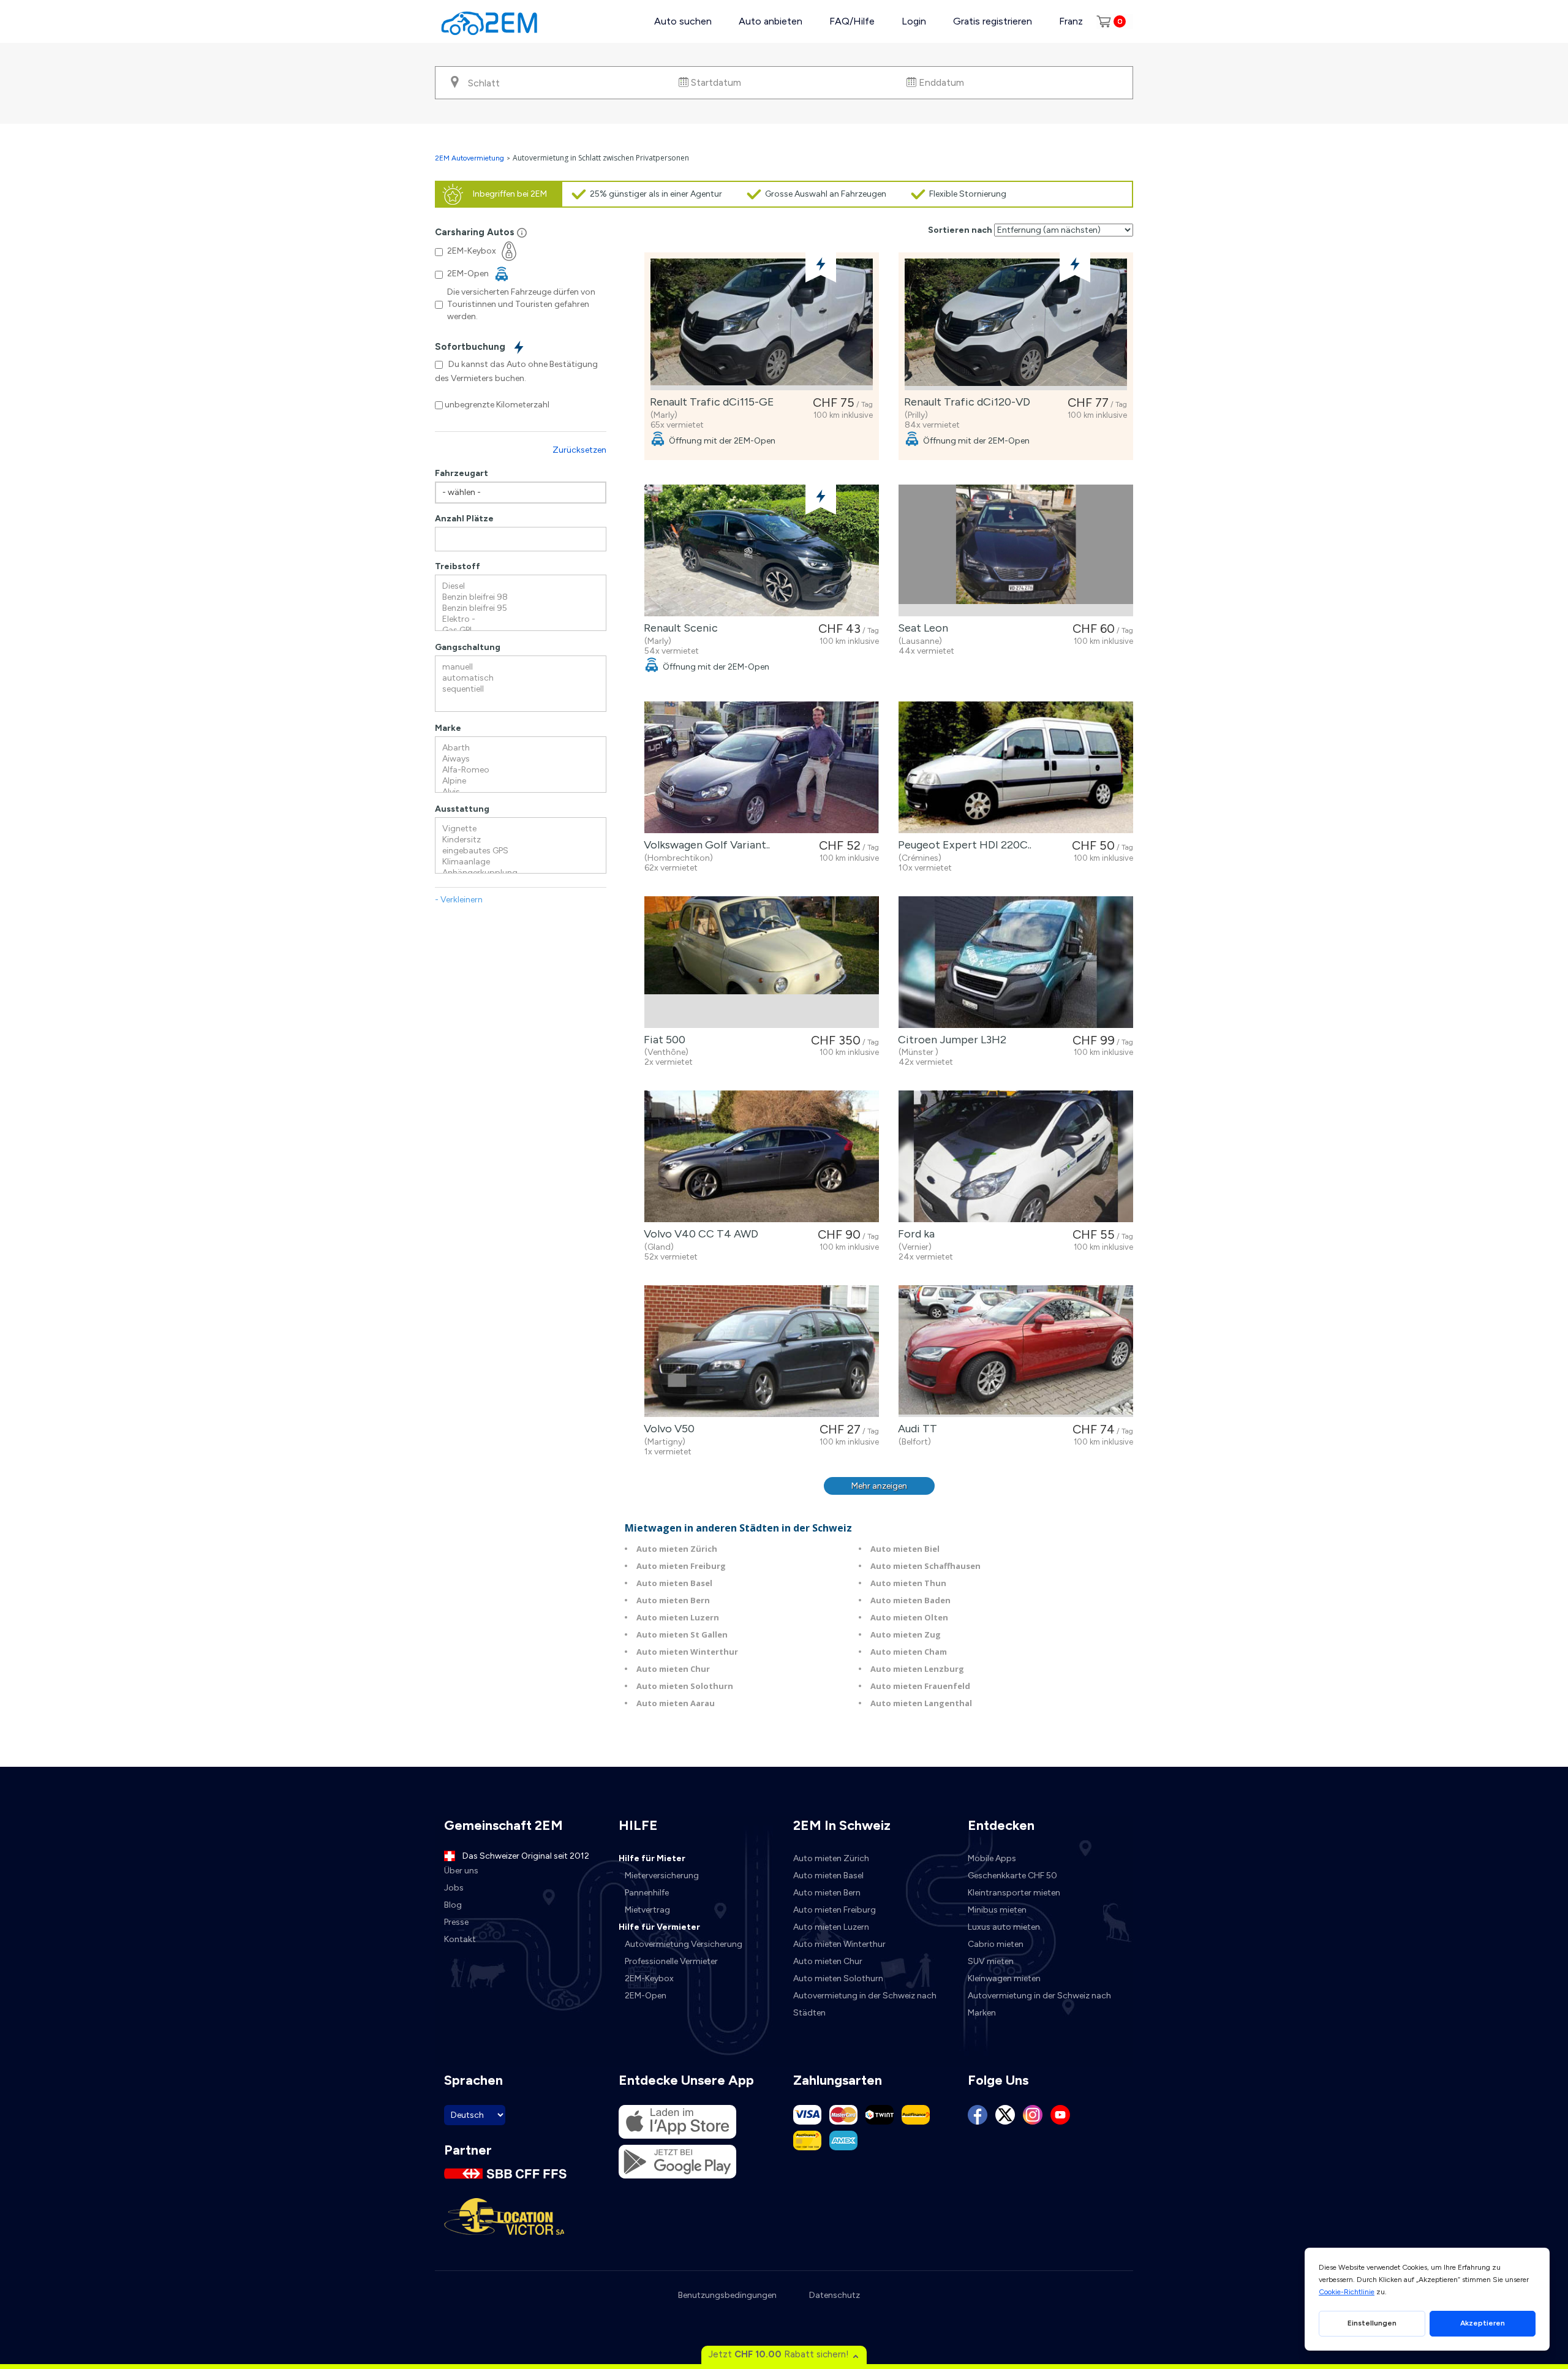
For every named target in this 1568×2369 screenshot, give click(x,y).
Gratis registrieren (993, 21)
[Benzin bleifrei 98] (521, 597)
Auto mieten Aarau (676, 1703)
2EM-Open (646, 1996)
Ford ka (914, 1234)
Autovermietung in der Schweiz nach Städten (865, 2004)
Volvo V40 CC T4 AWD (699, 1234)
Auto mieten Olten (909, 1617)
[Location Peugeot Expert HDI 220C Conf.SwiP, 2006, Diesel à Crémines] (1016, 767)
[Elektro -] (521, 619)
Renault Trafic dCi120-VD (965, 402)
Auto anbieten (771, 21)
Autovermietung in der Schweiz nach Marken (1039, 2004)
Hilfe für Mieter (652, 1858)
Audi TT (915, 1429)
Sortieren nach (960, 230)
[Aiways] (521, 759)
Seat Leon (921, 628)
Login (914, 21)
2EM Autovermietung (470, 158)
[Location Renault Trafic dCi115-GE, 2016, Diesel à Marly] (762, 324)
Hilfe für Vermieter (659, 1927)
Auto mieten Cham (909, 1652)
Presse (456, 1922)
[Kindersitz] (521, 840)
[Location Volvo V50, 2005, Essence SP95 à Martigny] (762, 1351)
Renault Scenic (678, 628)
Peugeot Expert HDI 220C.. (962, 845)
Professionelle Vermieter (671, 1961)
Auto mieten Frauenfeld (920, 1686)
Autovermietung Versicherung (684, 1944)
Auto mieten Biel (905, 1549)
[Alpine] (521, 781)
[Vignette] (521, 829)
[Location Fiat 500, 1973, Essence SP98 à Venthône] (762, 962)
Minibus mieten (997, 1910)
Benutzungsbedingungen (727, 2295)
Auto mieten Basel (674, 1583)
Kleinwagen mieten (1004, 1978)
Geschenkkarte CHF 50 (1012, 1876)
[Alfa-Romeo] (521, 770)
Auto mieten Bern (673, 1600)
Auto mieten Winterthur (687, 1652)
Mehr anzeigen (879, 1486)
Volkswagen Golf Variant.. (704, 845)
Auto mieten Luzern (678, 1617)
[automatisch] (521, 678)
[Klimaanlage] (521, 862)
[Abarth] (521, 748)
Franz (1071, 21)
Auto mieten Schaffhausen (925, 1566)
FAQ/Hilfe (852, 21)
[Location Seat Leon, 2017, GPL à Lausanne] (1016, 550)
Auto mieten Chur (673, 1669)
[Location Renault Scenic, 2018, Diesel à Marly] (762, 550)
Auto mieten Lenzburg (917, 1669)
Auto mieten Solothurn (685, 1686)
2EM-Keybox (649, 1978)
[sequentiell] (521, 689)
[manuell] (521, 667)
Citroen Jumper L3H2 (950, 1040)
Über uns (461, 1871)
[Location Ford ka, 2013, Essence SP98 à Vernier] (1016, 1156)
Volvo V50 (667, 1429)
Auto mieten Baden (910, 1600)
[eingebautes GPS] (521, 851)
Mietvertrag (647, 1910)
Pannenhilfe (647, 1893)
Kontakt (460, 1939)
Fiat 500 (662, 1040)
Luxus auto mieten (1004, 1927)
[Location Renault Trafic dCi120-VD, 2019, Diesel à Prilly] (1016, 324)
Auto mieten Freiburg (681, 1566)
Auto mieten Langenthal (921, 1703)
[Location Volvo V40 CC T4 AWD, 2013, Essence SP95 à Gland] (762, 1156)
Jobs (454, 1888)
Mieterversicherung (662, 1876)
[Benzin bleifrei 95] (521, 608)
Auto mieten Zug (906, 1634)
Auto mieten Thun (908, 1583)
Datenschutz (835, 2295)
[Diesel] (521, 586)
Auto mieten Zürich (677, 1549)
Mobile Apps (992, 1858)
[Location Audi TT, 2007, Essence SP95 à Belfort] (1016, 1351)
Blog (453, 1905)
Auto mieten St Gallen (682, 1634)
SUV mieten (991, 1961)
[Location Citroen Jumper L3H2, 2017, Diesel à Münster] (1016, 962)
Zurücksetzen (579, 450)
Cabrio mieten (996, 1944)
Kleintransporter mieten (1014, 1893)
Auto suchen (683, 21)
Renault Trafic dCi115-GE (710, 402)
